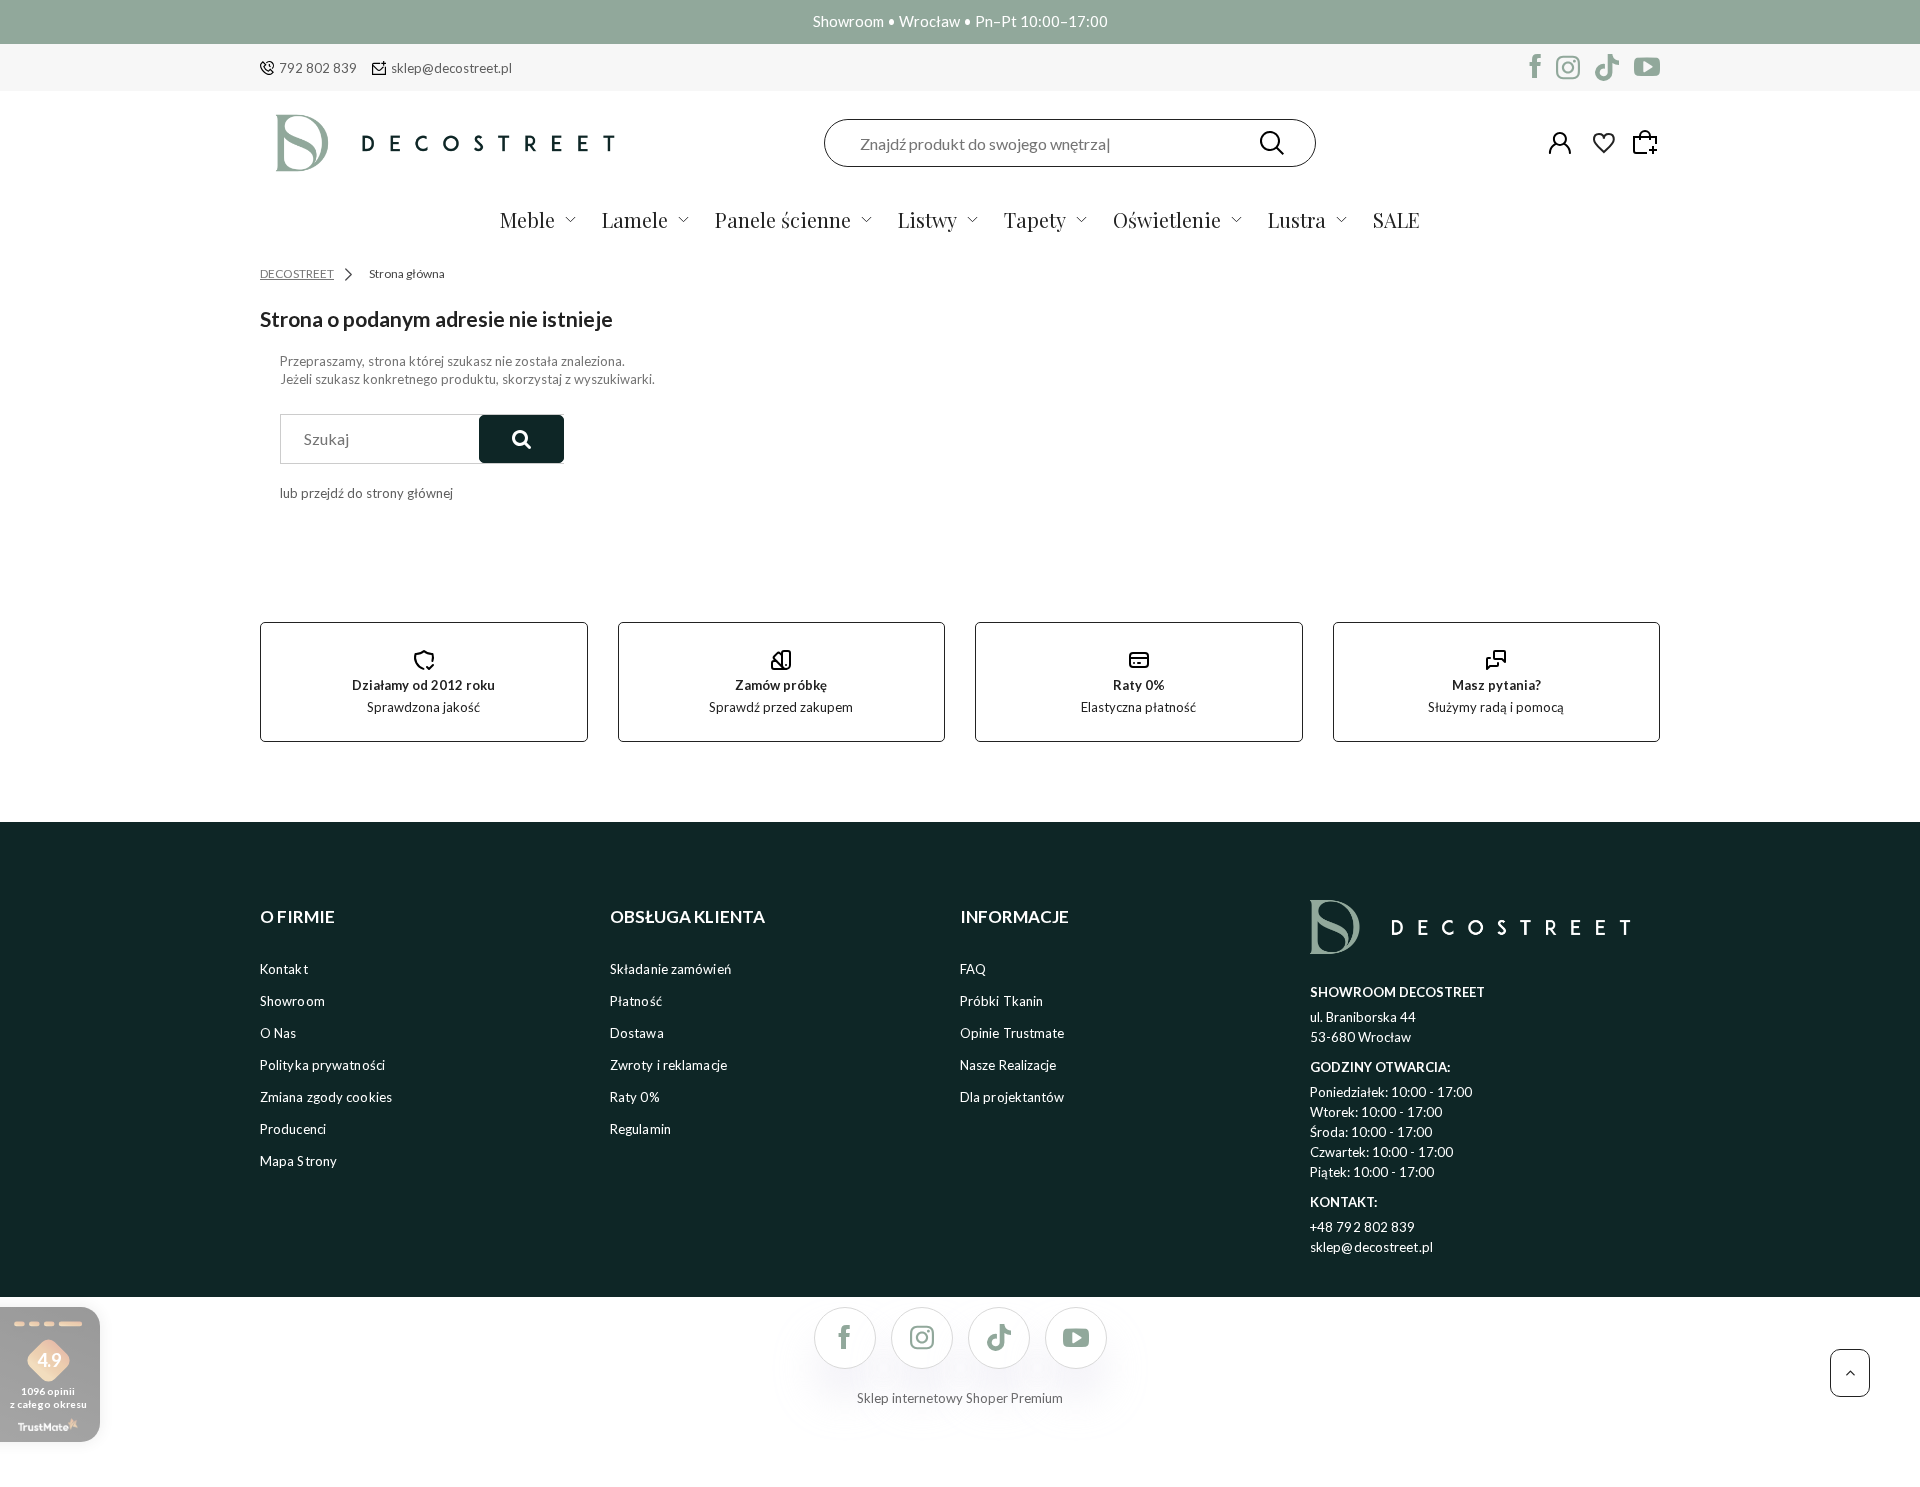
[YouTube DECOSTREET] (1647, 67)
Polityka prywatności (322, 1065)
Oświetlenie (1167, 219)
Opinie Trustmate (1012, 1033)
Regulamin (640, 1129)
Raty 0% (635, 1097)
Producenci (293, 1129)
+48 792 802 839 (1363, 1227)
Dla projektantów (1012, 1097)
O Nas (278, 1033)
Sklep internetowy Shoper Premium (960, 1398)
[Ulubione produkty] (1604, 143)
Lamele (635, 219)
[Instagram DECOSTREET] (1568, 67)
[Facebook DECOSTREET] (1535, 67)
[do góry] (1850, 1373)
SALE (1396, 219)
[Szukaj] (1272, 143)
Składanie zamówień (670, 969)
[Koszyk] (1648, 142)
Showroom (292, 1001)
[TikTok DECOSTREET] (1607, 67)
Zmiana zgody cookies (326, 1097)
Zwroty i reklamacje (668, 1065)
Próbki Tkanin (1001, 1001)
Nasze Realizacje (1008, 1065)
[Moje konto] (1560, 143)
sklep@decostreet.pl (451, 68)
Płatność (636, 1001)
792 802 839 (318, 68)
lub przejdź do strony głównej (366, 493)
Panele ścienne (783, 219)
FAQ (973, 969)
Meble (527, 219)
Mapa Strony (298, 1161)
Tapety (1035, 219)
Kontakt (284, 969)
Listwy (927, 219)
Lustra (1297, 219)
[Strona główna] (445, 143)
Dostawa (637, 1033)
